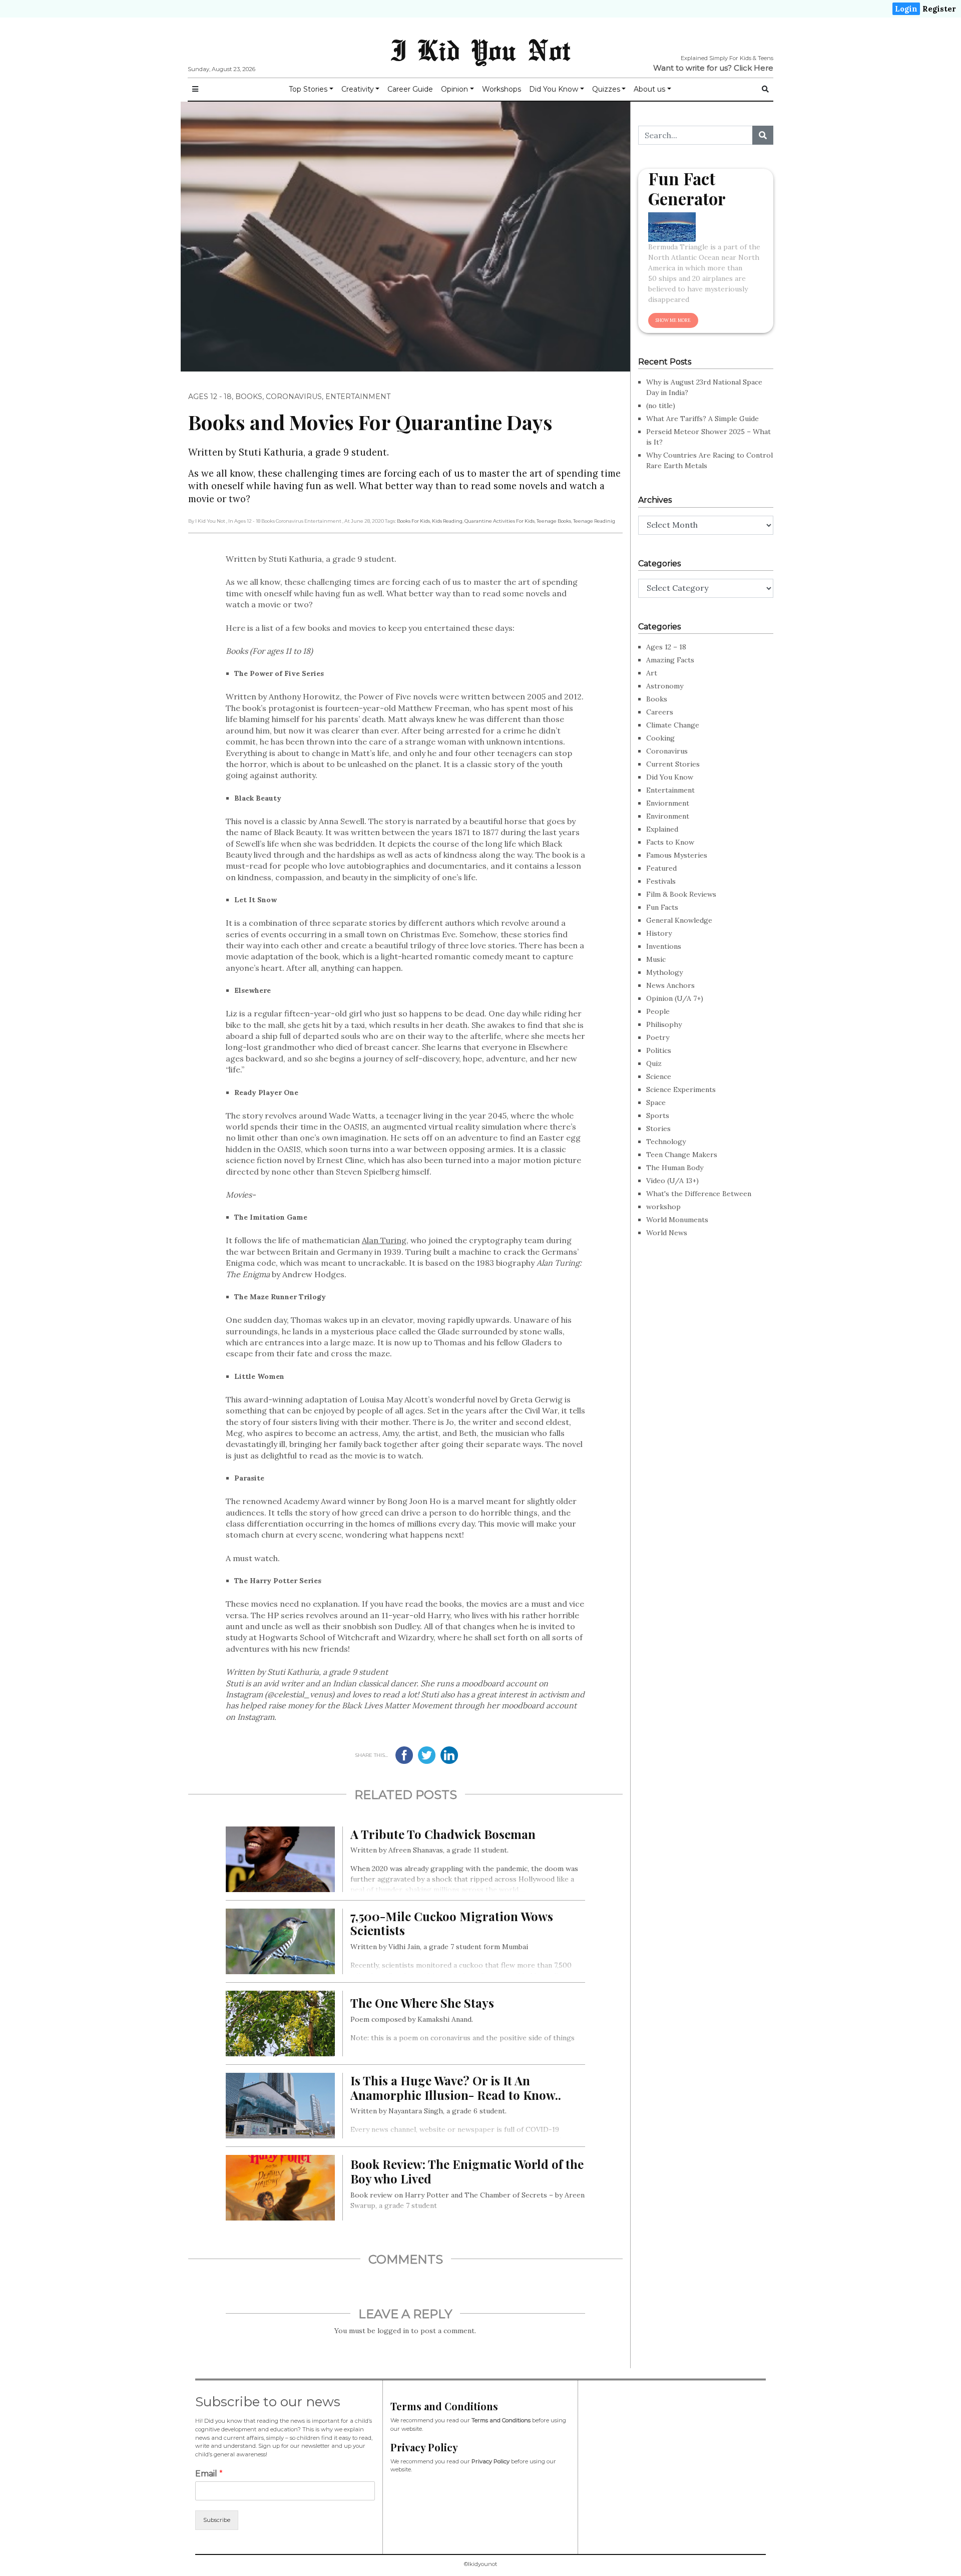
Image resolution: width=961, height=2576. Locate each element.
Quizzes (606, 89)
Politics (659, 1050)
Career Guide (410, 89)
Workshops (502, 89)
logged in (393, 2331)
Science (659, 1076)
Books (249, 397)
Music (656, 959)
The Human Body (675, 1168)
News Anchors (670, 985)
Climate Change (673, 725)
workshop (663, 1207)
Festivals (661, 881)
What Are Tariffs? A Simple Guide (702, 419)
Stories (658, 1129)
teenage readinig (594, 521)
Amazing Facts (670, 660)
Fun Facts (662, 907)
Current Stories (673, 764)
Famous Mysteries (677, 855)
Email (209, 2474)
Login (906, 9)
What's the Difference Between (699, 1194)
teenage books (554, 521)
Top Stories (308, 89)
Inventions (664, 946)
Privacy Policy (491, 2461)
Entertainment (358, 397)
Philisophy (664, 1024)
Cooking (660, 738)
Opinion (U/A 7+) (675, 998)
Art (652, 673)
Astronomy (665, 686)
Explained (662, 829)
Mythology (664, 972)
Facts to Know (670, 842)
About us (649, 89)
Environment (668, 816)
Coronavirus (294, 397)
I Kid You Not (480, 50)
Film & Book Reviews (681, 894)
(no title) (661, 406)
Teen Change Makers (682, 1155)
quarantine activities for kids (500, 521)
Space (656, 1102)
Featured (661, 868)
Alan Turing (384, 1240)
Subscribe (217, 2520)
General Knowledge (679, 920)
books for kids (413, 521)
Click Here (754, 68)
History (659, 933)
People (658, 1011)
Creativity (358, 89)
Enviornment (668, 803)
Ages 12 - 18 (210, 397)
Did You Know (554, 89)
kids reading (447, 521)
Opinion (454, 89)
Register (939, 9)
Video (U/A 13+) (672, 1181)
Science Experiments (681, 1089)
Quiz (654, 1063)
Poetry (658, 1037)
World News (667, 1233)
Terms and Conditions (501, 2420)
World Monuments (677, 1220)
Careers (660, 712)
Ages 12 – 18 (666, 647)
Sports (658, 1116)
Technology (666, 1142)
